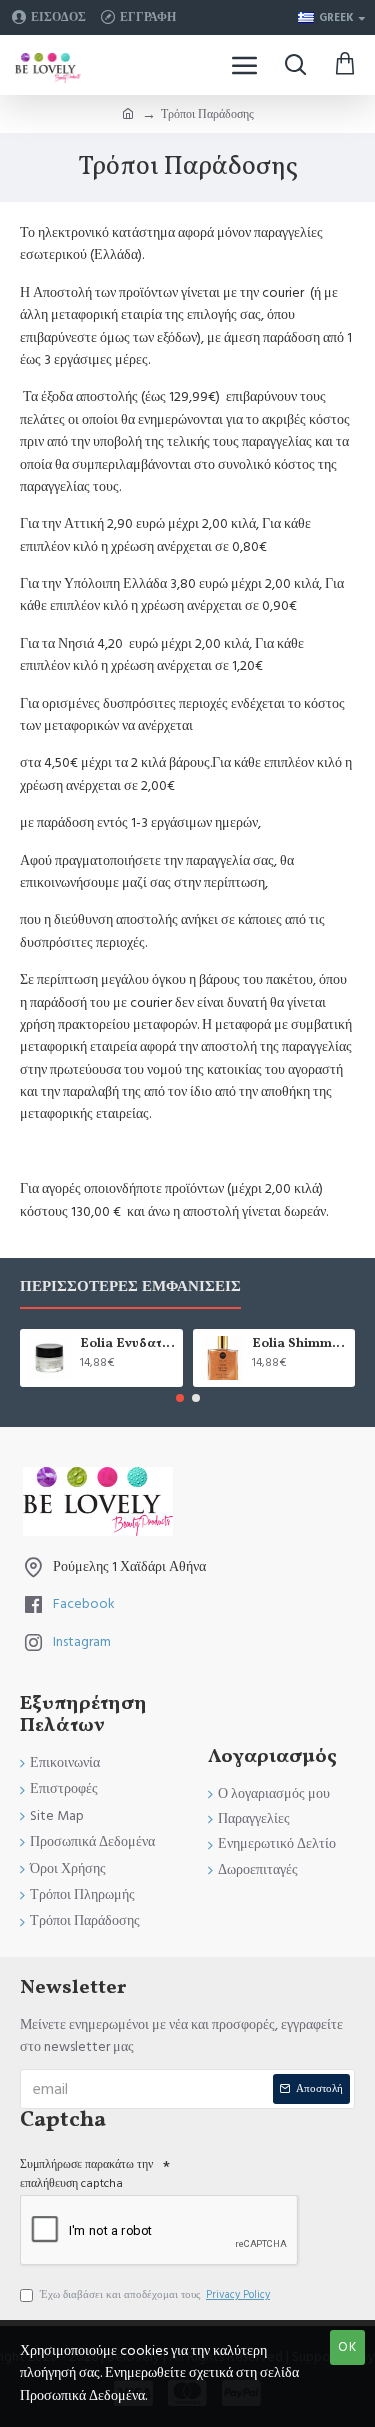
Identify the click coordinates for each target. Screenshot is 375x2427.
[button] (180, 1398)
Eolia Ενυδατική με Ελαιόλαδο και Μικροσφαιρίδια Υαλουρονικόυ (128, 1344)
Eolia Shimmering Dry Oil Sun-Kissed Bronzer (300, 1344)
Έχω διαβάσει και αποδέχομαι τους (155, 2294)
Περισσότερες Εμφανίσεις (130, 1287)
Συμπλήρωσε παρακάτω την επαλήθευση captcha (86, 2174)
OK (347, 2347)
